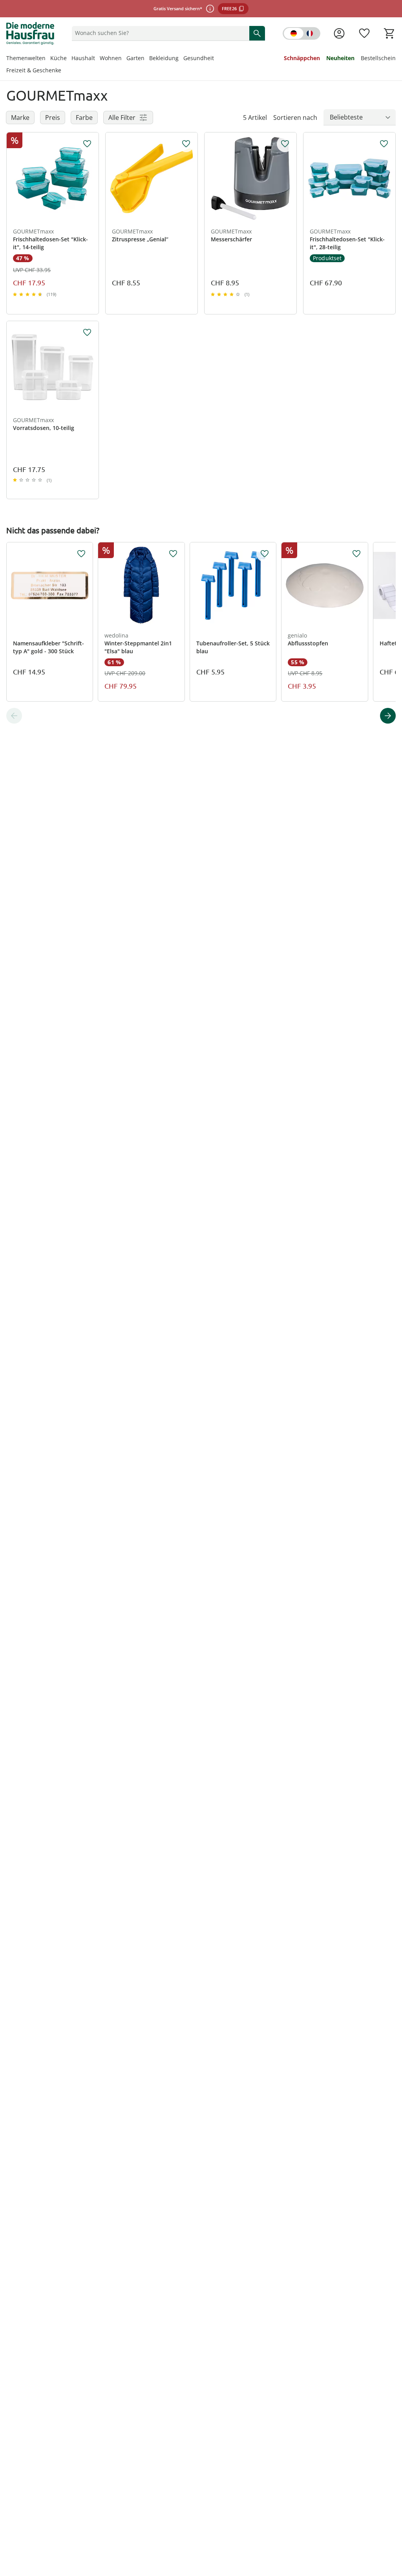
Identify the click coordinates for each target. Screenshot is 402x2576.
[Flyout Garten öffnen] (147, 59)
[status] (159, 33)
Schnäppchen (302, 58)
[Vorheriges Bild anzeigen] (16, 178)
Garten (135, 58)
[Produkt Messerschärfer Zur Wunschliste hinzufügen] (285, 144)
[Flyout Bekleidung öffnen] (181, 59)
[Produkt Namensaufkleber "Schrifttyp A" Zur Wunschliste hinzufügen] (81, 554)
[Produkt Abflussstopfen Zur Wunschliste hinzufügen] (356, 554)
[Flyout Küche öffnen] (69, 59)
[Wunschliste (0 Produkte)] (364, 33)
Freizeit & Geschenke (34, 70)
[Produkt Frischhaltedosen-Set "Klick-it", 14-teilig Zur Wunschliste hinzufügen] (87, 144)
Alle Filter (122, 118)
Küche (58, 58)
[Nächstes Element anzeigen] (388, 716)
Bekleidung (164, 58)
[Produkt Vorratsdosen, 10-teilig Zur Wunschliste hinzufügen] (87, 333)
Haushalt (83, 58)
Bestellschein (378, 58)
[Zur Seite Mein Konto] (339, 33)
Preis (53, 118)
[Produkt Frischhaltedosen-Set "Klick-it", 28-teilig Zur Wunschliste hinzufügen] (384, 144)
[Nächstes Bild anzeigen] (89, 178)
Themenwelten (26, 58)
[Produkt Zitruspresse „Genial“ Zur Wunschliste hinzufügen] (186, 144)
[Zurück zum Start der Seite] (393, 2519)
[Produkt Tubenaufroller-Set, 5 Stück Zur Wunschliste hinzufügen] (265, 554)
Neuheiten (340, 58)
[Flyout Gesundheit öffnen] (216, 59)
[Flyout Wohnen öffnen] (124, 59)
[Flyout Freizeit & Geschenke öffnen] (64, 71)
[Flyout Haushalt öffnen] (97, 59)
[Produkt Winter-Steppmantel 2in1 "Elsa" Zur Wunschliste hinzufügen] (173, 554)
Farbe (84, 118)
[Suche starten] (257, 33)
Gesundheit (199, 58)
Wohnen (111, 58)
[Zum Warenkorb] (389, 33)
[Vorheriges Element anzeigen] (14, 716)
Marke (20, 118)
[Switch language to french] (301, 33)
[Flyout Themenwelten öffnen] (48, 59)
